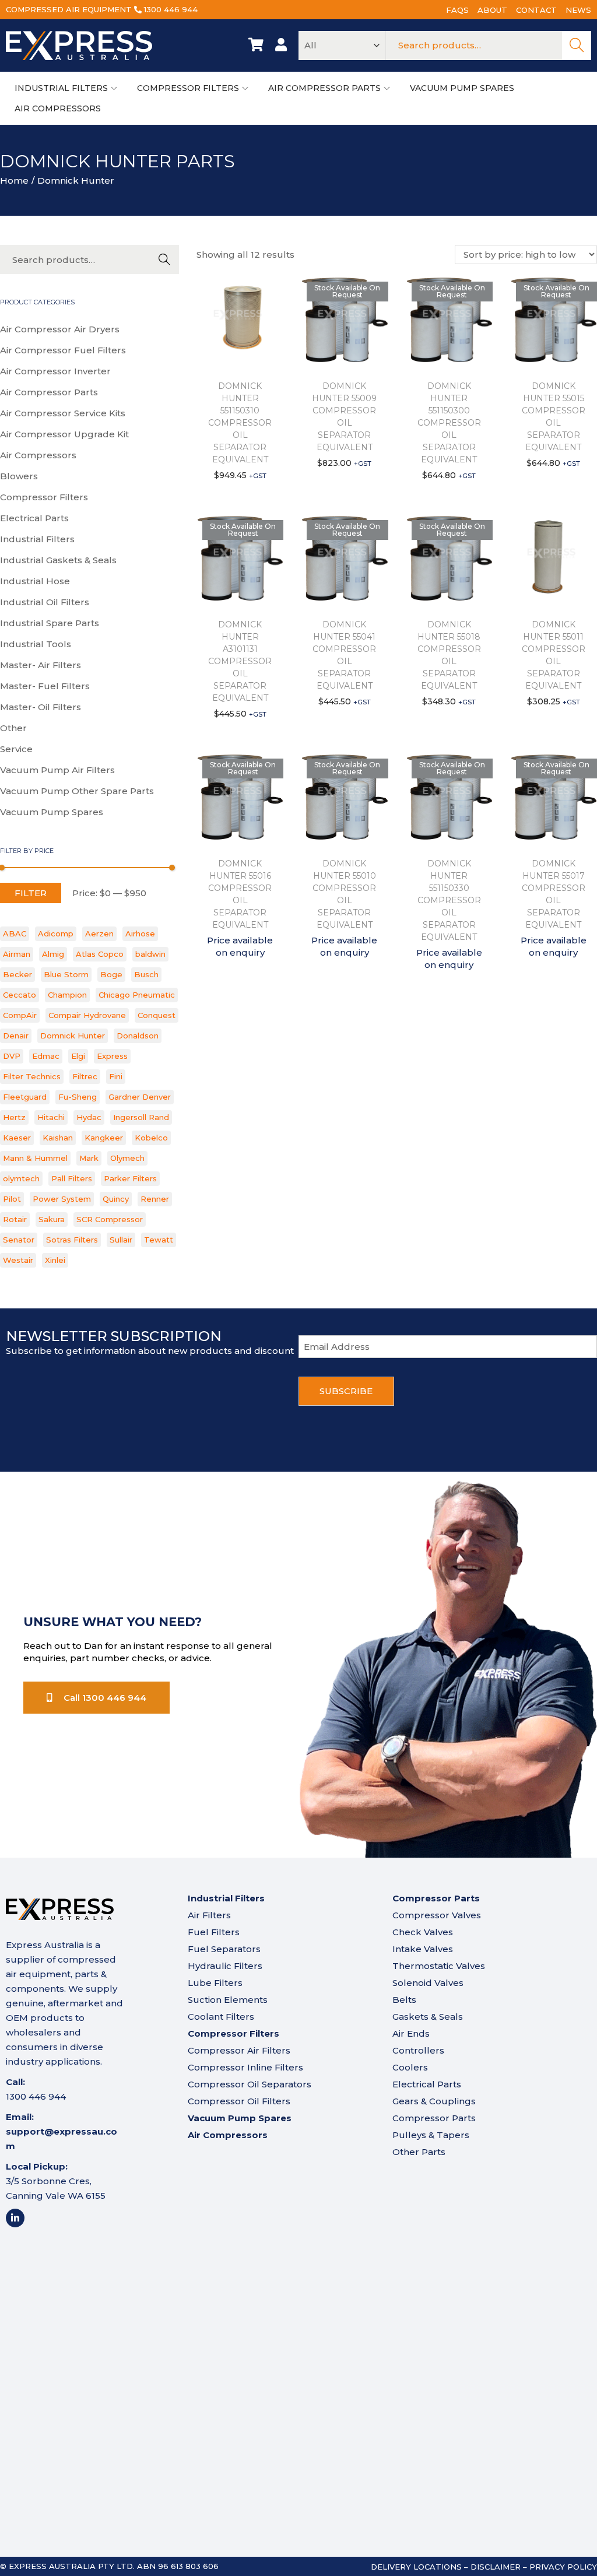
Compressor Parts (434, 2118)
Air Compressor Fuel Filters (63, 350)
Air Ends (411, 2033)
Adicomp (56, 933)
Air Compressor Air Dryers (60, 329)
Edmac (46, 1056)
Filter (31, 893)
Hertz (14, 1117)
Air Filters (209, 1915)
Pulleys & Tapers (431, 2135)
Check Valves (423, 1932)
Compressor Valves (437, 1915)
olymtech (21, 1178)
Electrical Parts (34, 518)
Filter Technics (32, 1076)
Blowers (19, 476)
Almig (53, 954)
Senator (19, 1240)
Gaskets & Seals (428, 2017)
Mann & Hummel (35, 1158)
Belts (404, 2000)
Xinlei (55, 1260)
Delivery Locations (416, 2567)
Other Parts (419, 2152)
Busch (146, 974)
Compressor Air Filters (239, 2050)
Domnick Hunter (73, 1036)
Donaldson (138, 1036)
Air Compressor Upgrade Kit (64, 434)
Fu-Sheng (78, 1097)
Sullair (121, 1240)
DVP (12, 1056)
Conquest (157, 1015)
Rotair (15, 1219)
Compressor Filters (44, 497)
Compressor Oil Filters (239, 2101)
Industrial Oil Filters (45, 602)
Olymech (127, 1158)
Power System (62, 1199)
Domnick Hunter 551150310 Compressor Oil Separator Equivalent (240, 423)
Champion (67, 995)
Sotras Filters (72, 1240)
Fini (116, 1076)
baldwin (150, 954)
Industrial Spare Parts (50, 623)
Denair (16, 1036)
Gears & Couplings (434, 2101)
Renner (155, 1199)
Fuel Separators (224, 1949)
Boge (111, 974)
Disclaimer (496, 2567)
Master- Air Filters (41, 665)
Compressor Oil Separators (250, 2084)
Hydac (89, 1117)
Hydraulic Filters (225, 1966)
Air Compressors (38, 455)
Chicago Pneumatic (137, 995)
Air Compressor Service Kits (63, 413)
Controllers (418, 2050)
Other (13, 728)
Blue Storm (66, 974)
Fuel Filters (214, 1932)
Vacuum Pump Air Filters (57, 770)
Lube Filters (215, 1983)
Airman (17, 954)
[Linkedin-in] (15, 2218)
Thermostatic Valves (439, 1966)
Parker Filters (130, 1178)
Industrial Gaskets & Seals (58, 560)
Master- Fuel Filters (45, 686)
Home (14, 180)
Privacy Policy (563, 2567)
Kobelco (151, 1138)
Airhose (140, 933)
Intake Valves (423, 1949)
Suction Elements (228, 2000)
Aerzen (99, 933)
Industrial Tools (36, 644)
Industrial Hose (35, 581)
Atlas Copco (100, 954)
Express (112, 1056)
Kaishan (58, 1138)
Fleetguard (25, 1097)
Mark (89, 1158)
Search (577, 45)
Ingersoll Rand (141, 1117)
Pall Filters (72, 1178)
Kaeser (17, 1138)
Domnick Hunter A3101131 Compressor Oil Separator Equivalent (240, 661)
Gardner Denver (140, 1097)
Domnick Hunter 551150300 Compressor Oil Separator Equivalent (449, 423)
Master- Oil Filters (41, 707)
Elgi (78, 1056)
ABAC (15, 933)
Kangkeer (104, 1138)
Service (16, 749)
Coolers (410, 2067)
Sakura (52, 1219)
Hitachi (51, 1117)
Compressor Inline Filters (245, 2067)
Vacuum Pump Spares (52, 812)
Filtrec (85, 1076)
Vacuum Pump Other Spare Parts (77, 791)
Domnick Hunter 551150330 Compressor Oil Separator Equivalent (449, 900)
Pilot (12, 1199)
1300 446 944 (171, 9)
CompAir (20, 1015)
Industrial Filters (37, 539)
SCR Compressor (110, 1219)
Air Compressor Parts (49, 392)
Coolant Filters (221, 2017)
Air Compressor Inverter (55, 371)
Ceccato (20, 995)
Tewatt (159, 1240)
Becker (17, 974)
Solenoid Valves (428, 1983)
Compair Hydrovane (87, 1015)
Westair (18, 1260)
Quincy (116, 1199)
